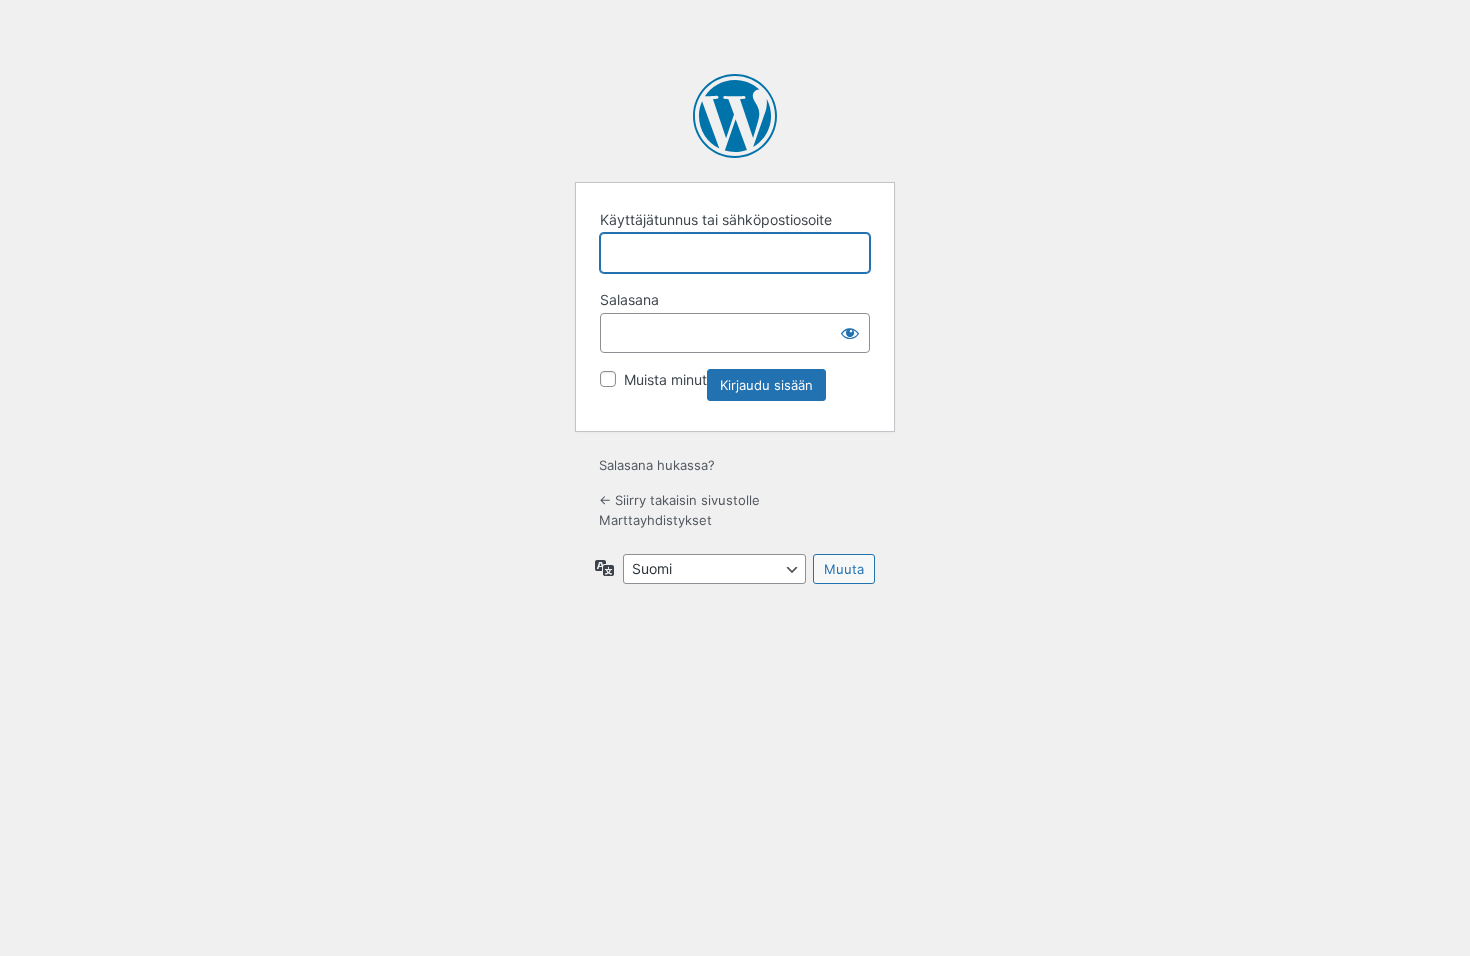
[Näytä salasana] (850, 333)
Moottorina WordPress (735, 116)
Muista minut (665, 379)
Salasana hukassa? (657, 465)
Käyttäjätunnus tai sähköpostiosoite (716, 219)
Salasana (629, 299)
